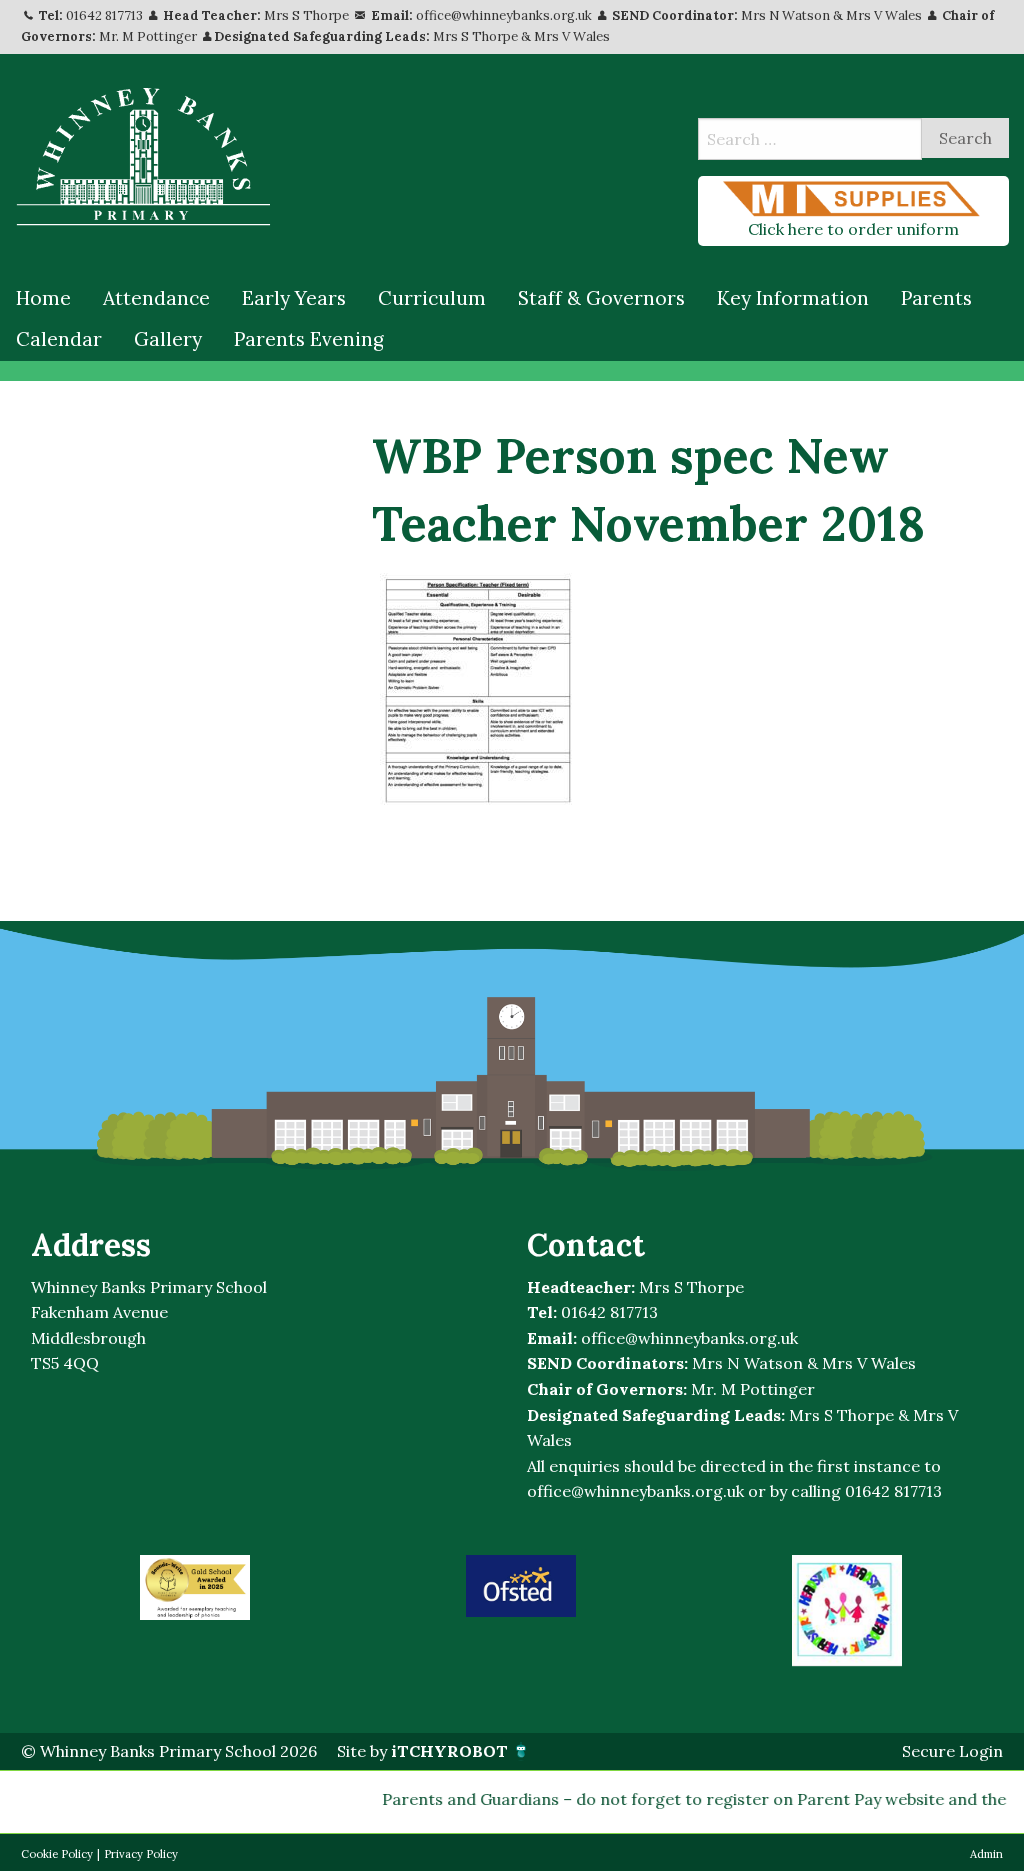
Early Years (294, 298)
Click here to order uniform (853, 229)
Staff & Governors (601, 298)
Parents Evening (309, 339)
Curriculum (432, 298)
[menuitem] (43, 299)
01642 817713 (104, 15)
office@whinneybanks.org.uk (504, 15)
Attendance (156, 298)
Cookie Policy (57, 1854)
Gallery (168, 339)
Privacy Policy (141, 1854)
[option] (195, 1587)
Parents (936, 298)
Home (43, 298)
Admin (986, 1854)
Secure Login (952, 1751)
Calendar (59, 339)
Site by (422, 1751)
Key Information (793, 298)
